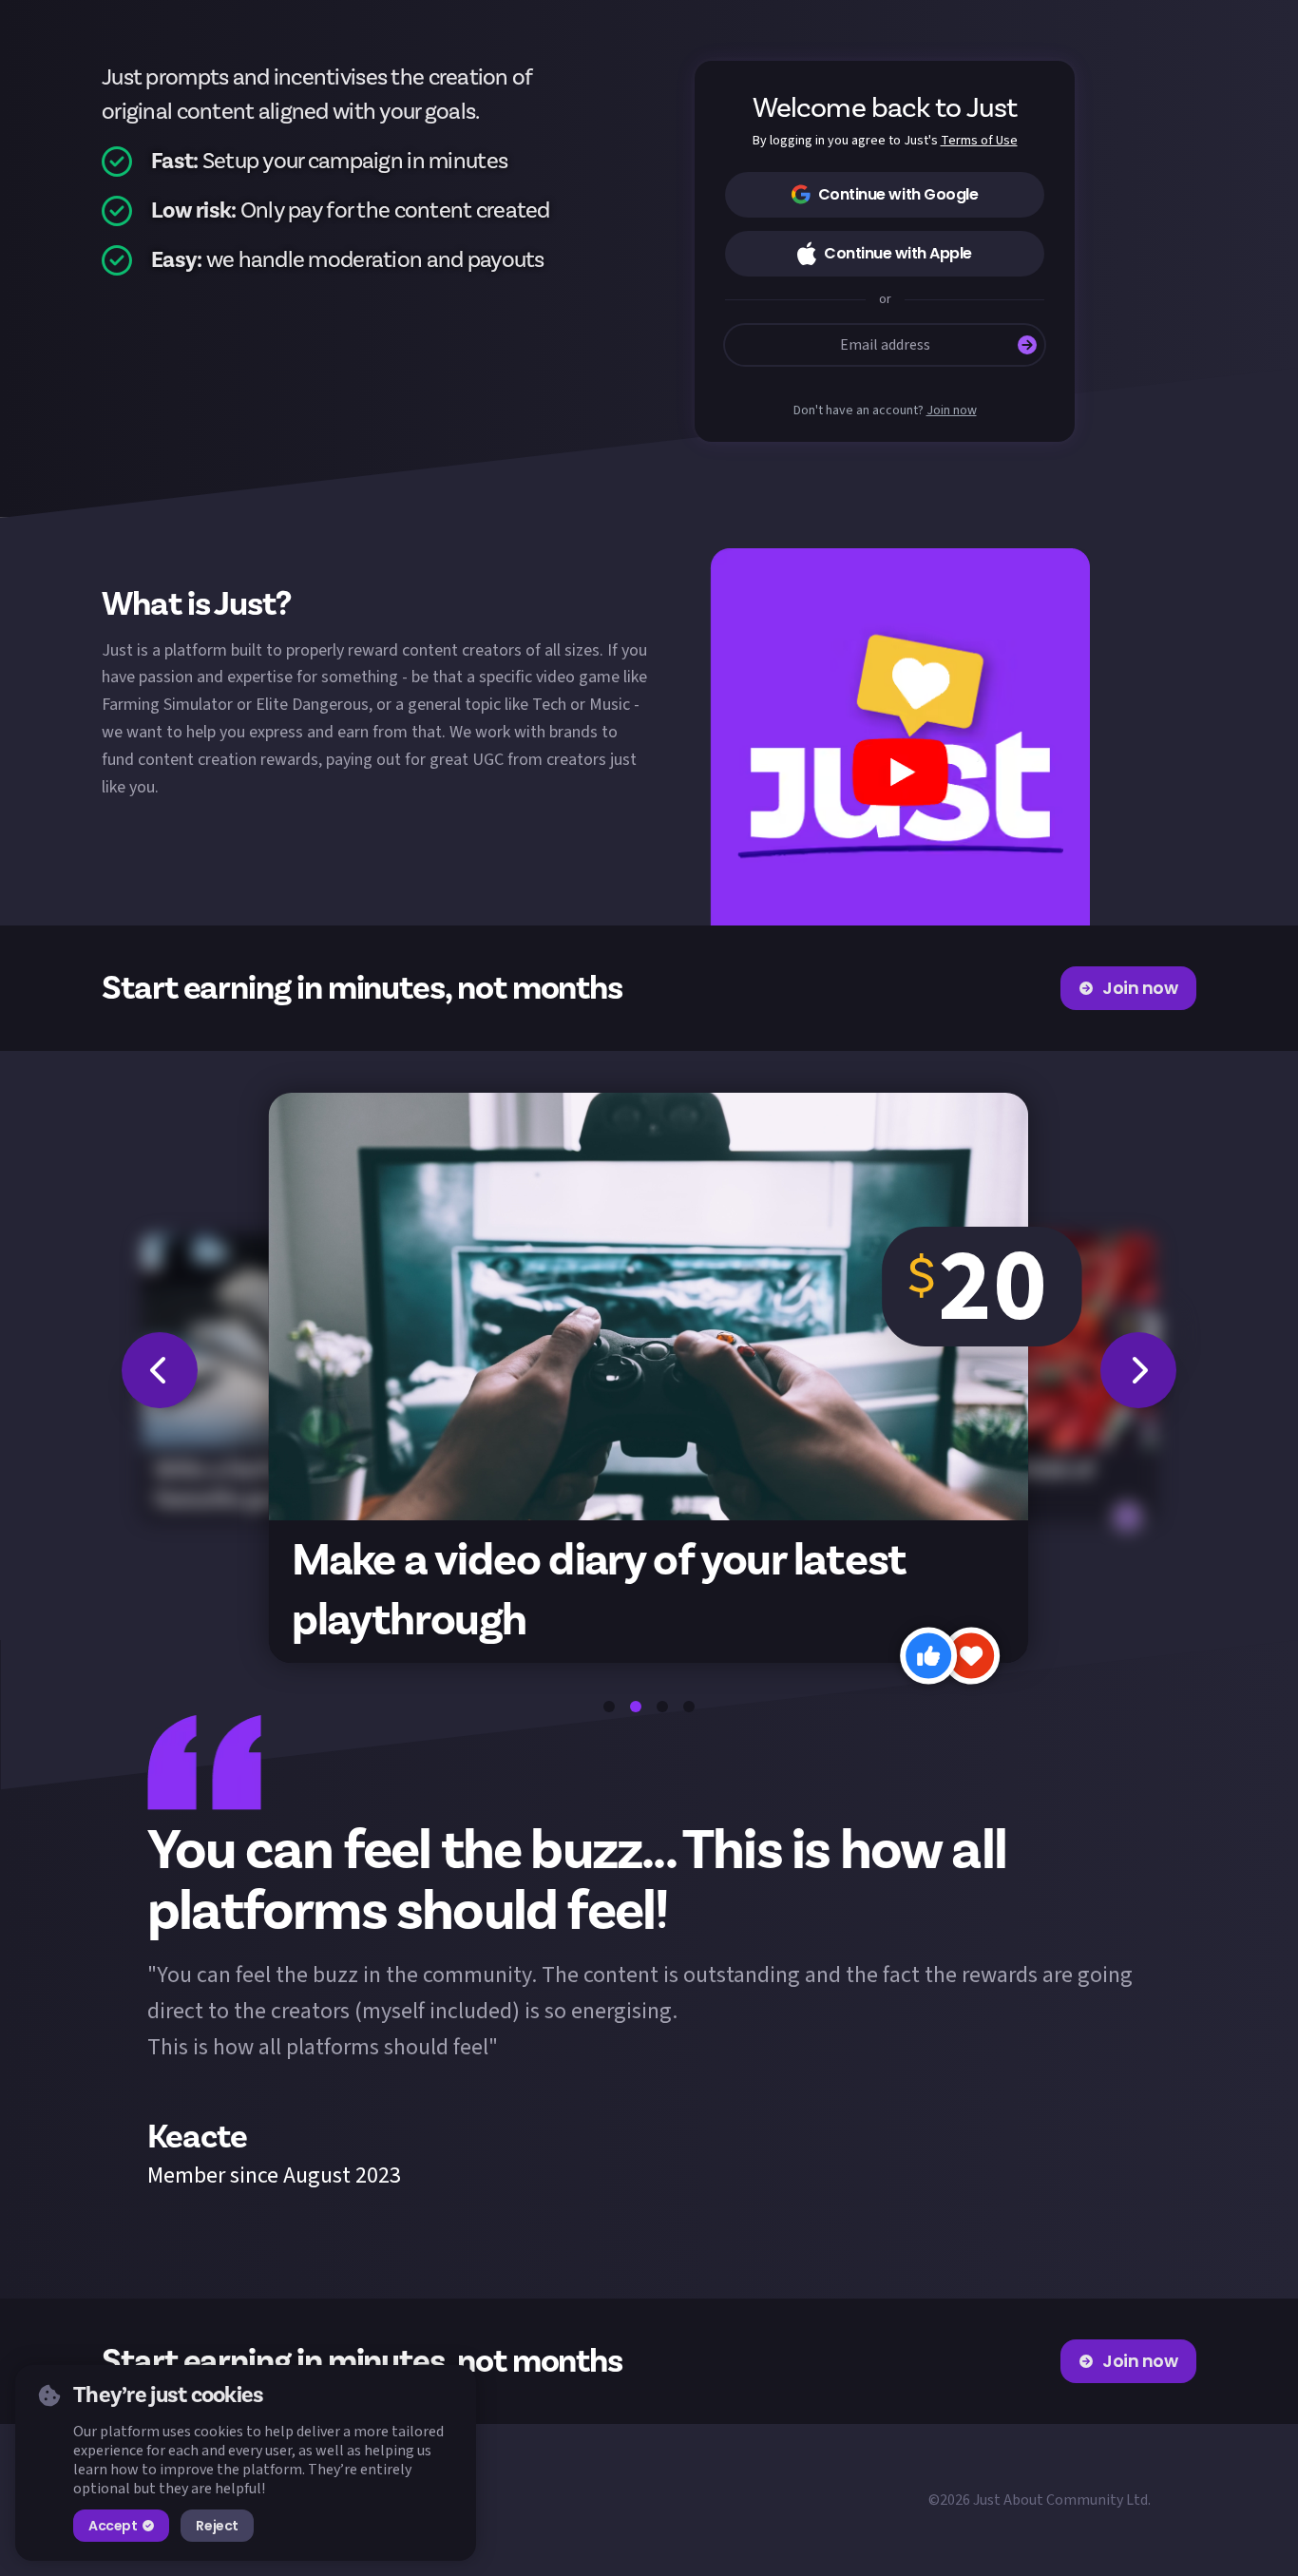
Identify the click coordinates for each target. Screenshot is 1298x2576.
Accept (113, 2526)
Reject (217, 2526)
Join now (952, 411)
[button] (900, 737)
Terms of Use (979, 141)
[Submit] (1027, 345)
